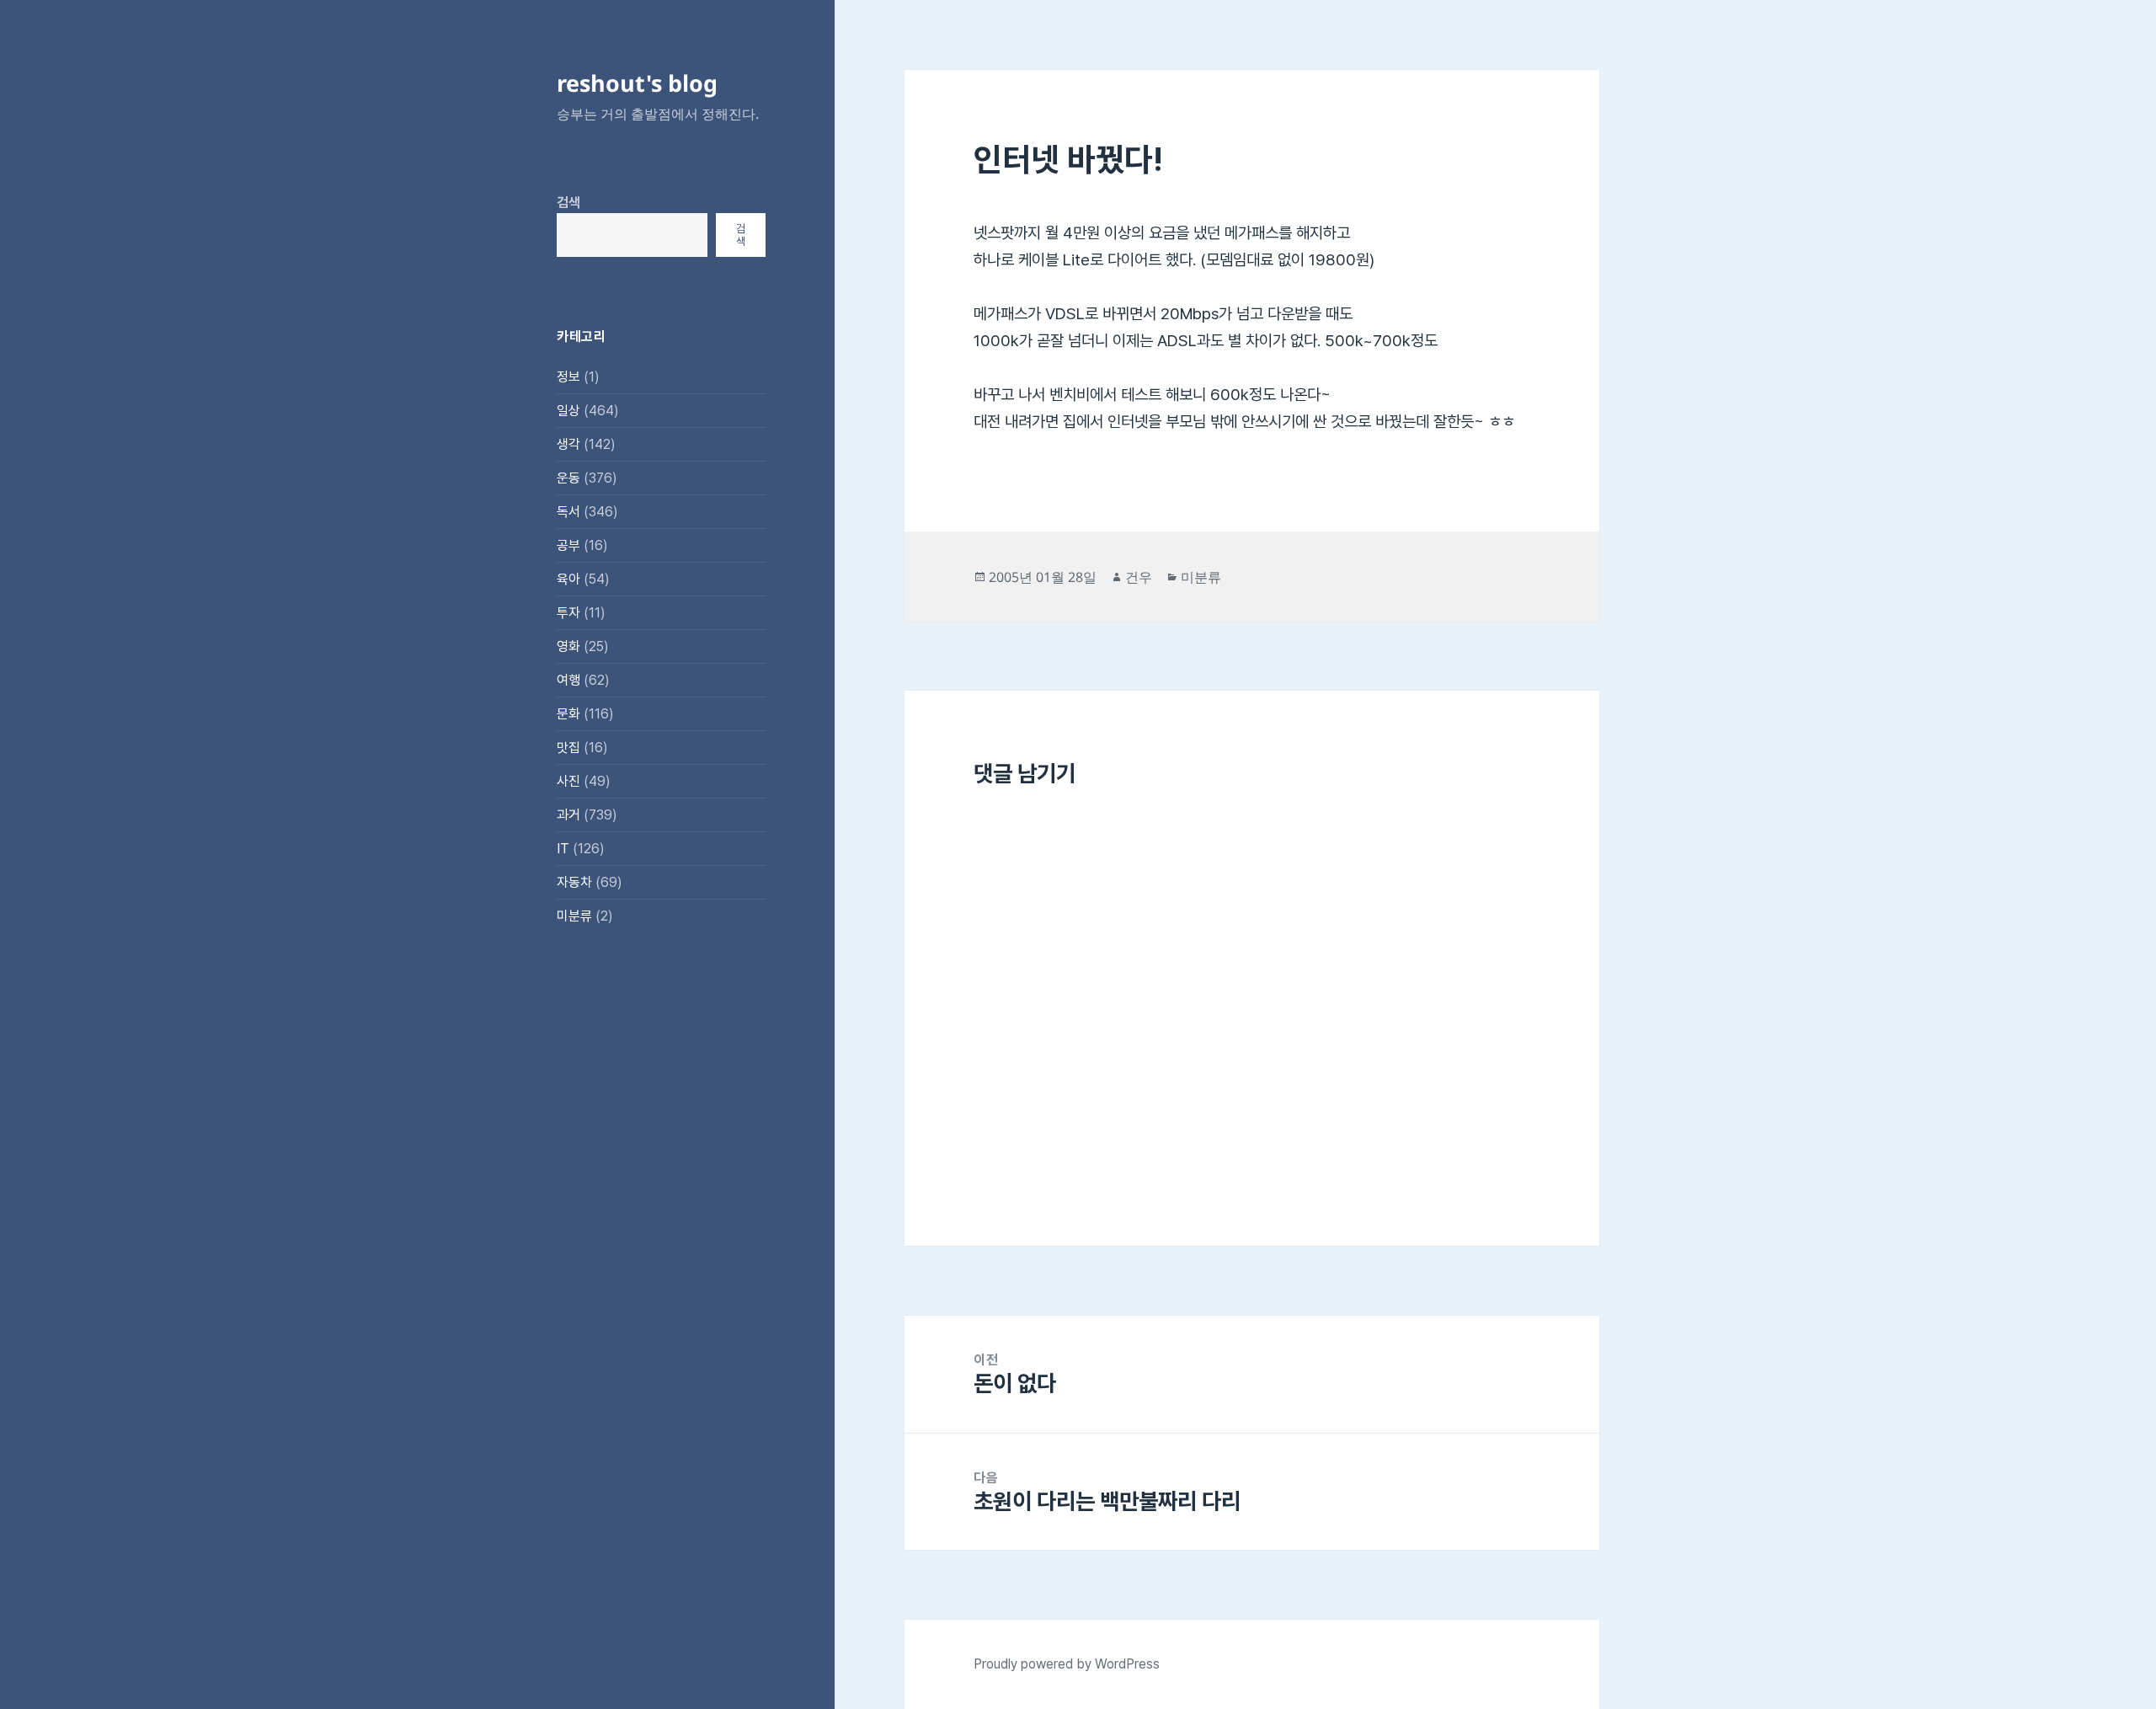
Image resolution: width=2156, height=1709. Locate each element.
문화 (568, 714)
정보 (568, 377)
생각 (568, 444)
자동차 (574, 882)
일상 (568, 411)
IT (563, 849)
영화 (568, 646)
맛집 (568, 748)
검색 (568, 203)
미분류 (574, 916)
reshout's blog (637, 83)
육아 (568, 579)
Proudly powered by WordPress (1067, 1664)
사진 (568, 781)
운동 (568, 478)
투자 (568, 613)
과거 (568, 815)
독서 (568, 512)
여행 (568, 680)
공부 (568, 545)
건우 (1139, 577)
